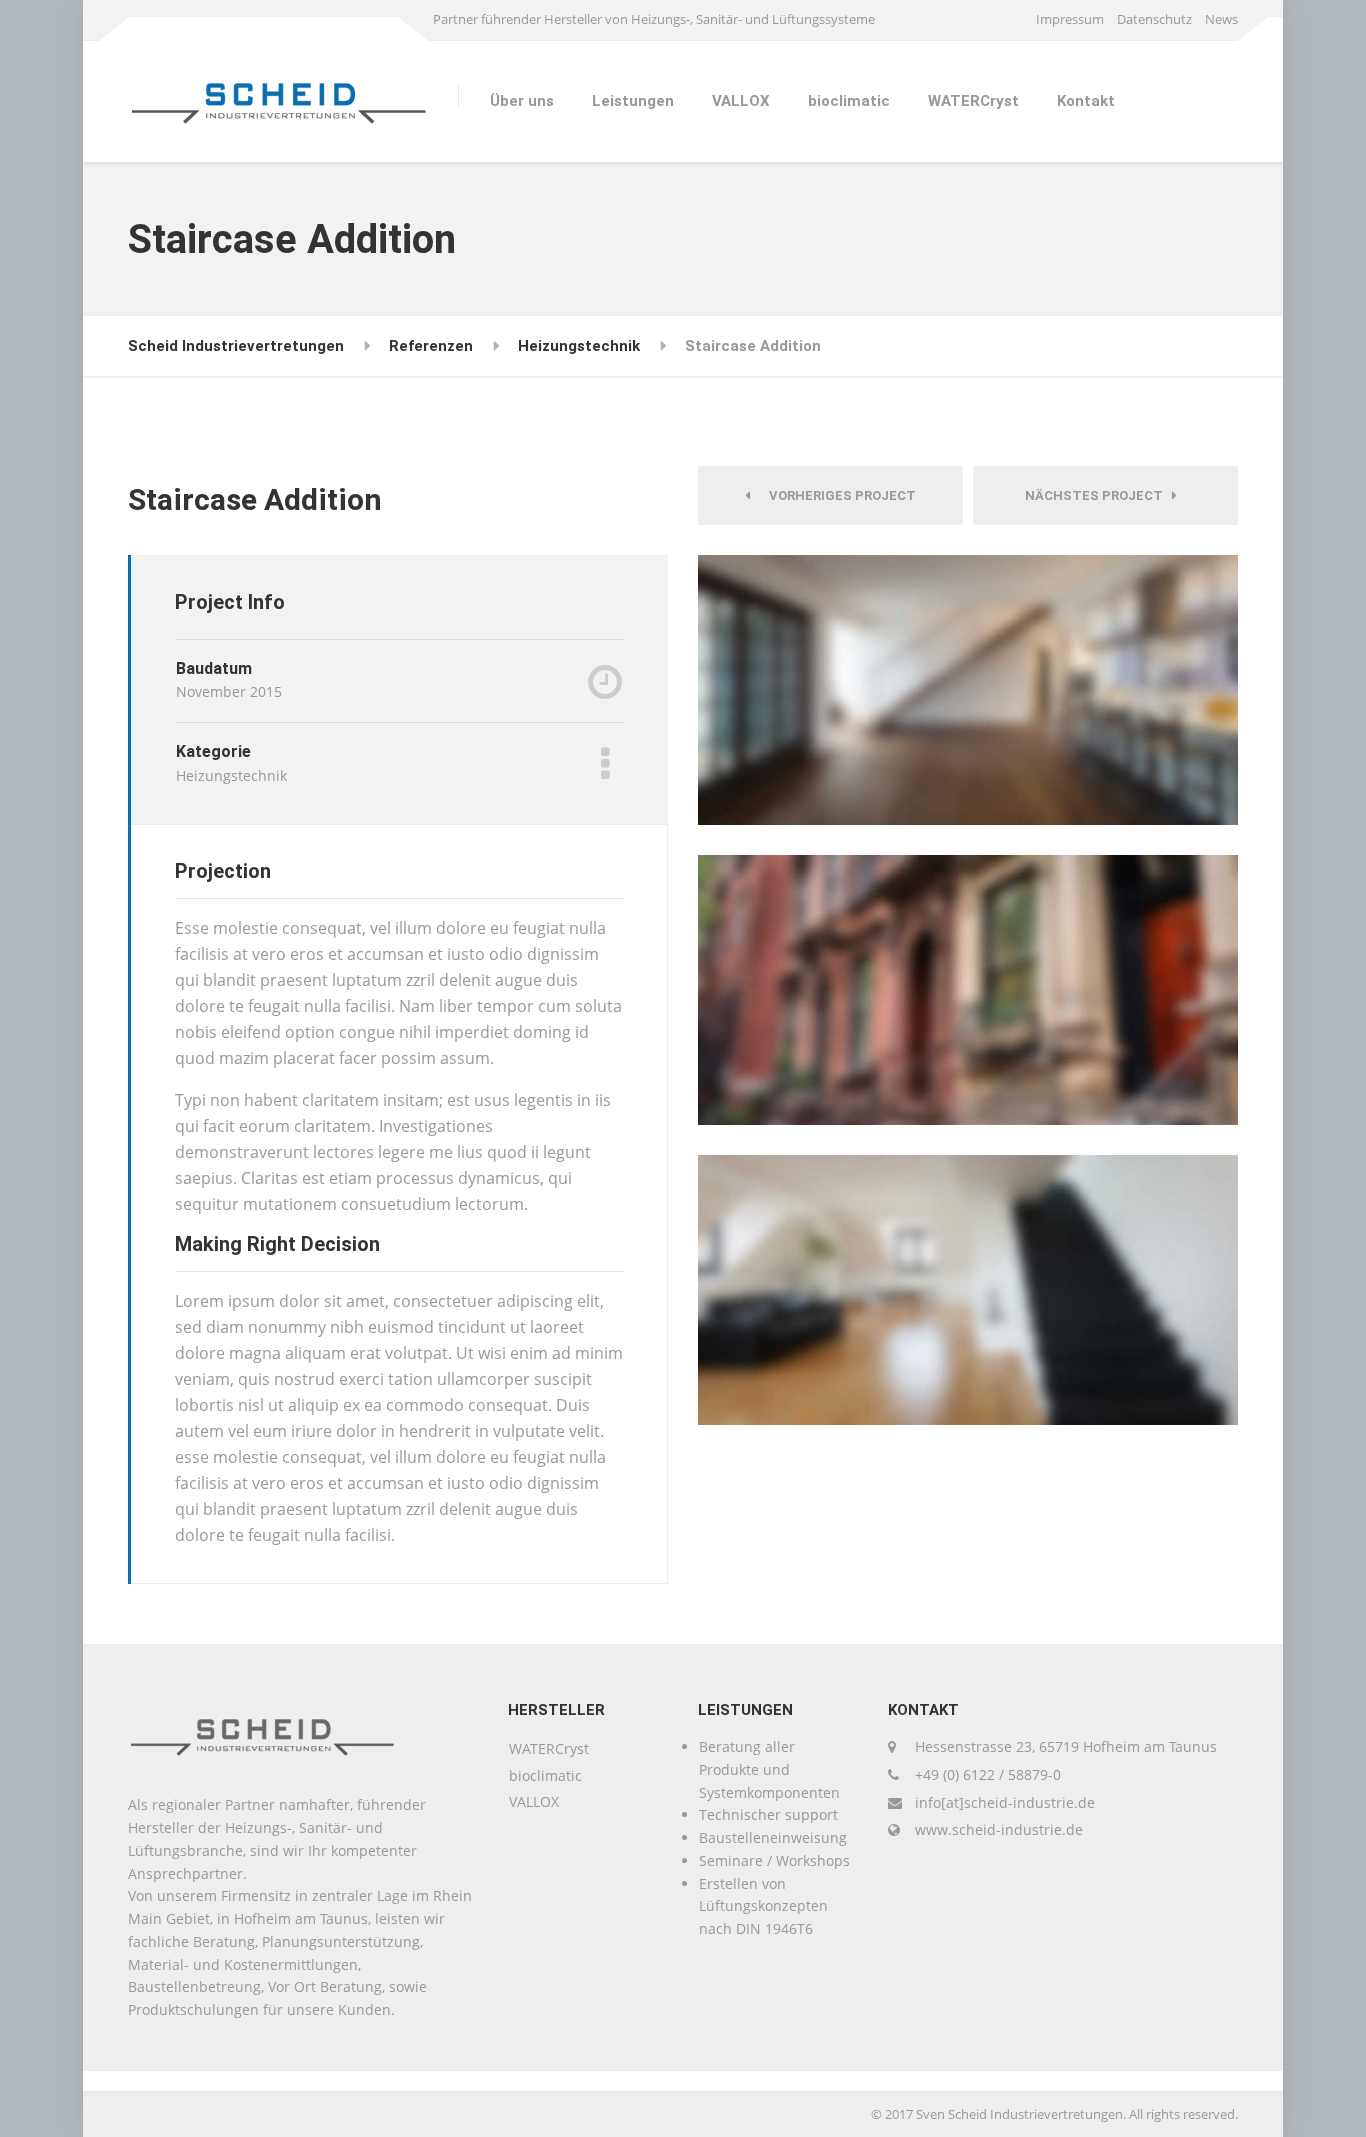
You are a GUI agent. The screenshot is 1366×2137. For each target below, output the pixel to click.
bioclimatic (849, 101)
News (1221, 19)
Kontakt (1086, 101)
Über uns (522, 101)
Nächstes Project (1098, 495)
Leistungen (633, 101)
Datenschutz (1154, 19)
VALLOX (741, 101)
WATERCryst (973, 101)
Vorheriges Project (838, 495)
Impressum (1070, 19)
